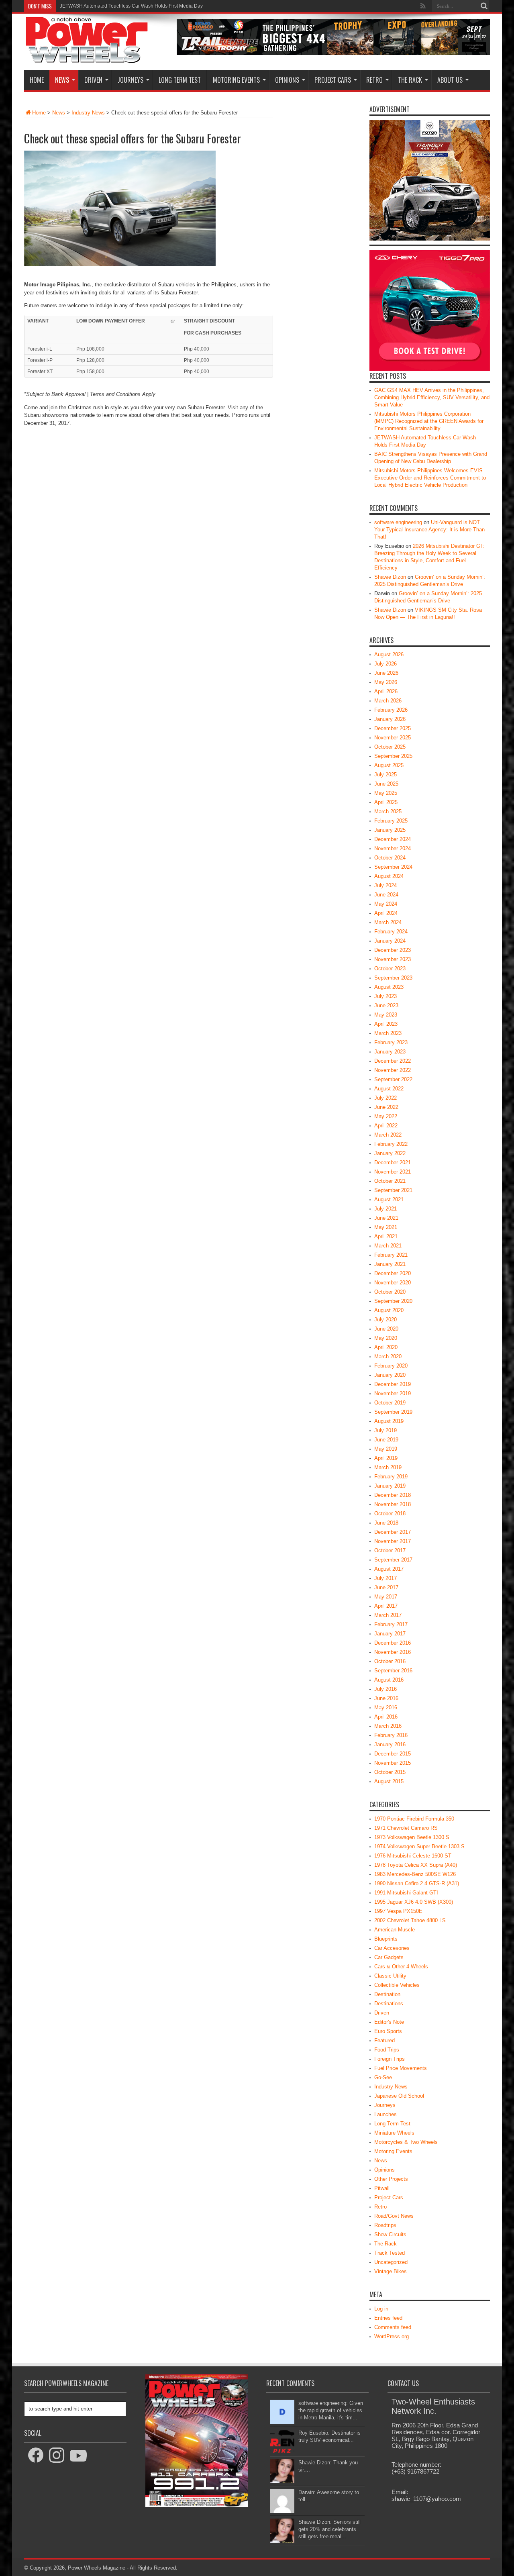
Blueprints (386, 1939)
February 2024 (391, 932)
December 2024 (393, 839)
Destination (387, 1994)
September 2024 (393, 867)
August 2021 (389, 1199)
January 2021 (390, 1264)
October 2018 (390, 1514)
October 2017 (390, 1550)
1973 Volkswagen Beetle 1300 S (412, 1837)
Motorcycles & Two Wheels (406, 2142)
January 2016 (390, 1744)
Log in (381, 2309)
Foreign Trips (390, 2059)
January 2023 (390, 1052)
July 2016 (385, 1689)
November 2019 (393, 1393)
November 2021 (393, 1172)
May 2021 (386, 1227)
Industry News (88, 113)
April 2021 (386, 1236)
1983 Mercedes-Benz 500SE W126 (415, 1874)
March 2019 (388, 1467)
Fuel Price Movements (401, 2068)
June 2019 (386, 1440)
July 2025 (385, 775)
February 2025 (391, 821)
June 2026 (386, 673)
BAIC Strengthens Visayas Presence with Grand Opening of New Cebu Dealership (150, 6)
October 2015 (390, 1772)
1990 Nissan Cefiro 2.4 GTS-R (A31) (417, 1883)
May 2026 (386, 682)
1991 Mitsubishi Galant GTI (406, 1893)
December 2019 (393, 1384)
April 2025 (386, 802)
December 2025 (393, 728)
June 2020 (386, 1329)
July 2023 (385, 996)
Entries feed (388, 2318)
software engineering (398, 522)
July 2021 (385, 1209)
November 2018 (393, 1504)
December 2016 (393, 1643)
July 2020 (385, 1320)
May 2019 (386, 1449)
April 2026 (386, 691)
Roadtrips (385, 2225)
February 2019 (391, 1477)
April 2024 (386, 913)
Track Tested (390, 2253)
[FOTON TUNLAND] (333, 53)
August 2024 (389, 876)
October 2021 (390, 1181)
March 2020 (388, 1356)
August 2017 (389, 1569)
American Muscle (395, 1930)
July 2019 (385, 1430)
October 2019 (390, 1403)
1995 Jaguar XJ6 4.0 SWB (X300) (414, 1902)
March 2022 (388, 1135)
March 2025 (388, 811)
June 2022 (386, 1107)
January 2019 (390, 1486)
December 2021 (393, 1162)
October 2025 (390, 747)
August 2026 (389, 654)
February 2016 (391, 1735)
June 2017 (386, 1587)
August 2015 (389, 1781)
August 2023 (389, 987)
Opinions (287, 80)
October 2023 (390, 969)
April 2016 (386, 1717)
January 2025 (390, 830)
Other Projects (391, 2179)
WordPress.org (392, 2336)
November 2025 (393, 738)
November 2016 (393, 1652)
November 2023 (393, 959)
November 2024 (393, 848)
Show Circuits (390, 2234)
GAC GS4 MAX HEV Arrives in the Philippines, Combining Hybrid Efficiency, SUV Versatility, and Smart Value (432, 397)
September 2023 (393, 978)
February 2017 (391, 1624)
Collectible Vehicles (397, 1985)
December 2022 (393, 1061)
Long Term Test (180, 80)
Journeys (131, 80)
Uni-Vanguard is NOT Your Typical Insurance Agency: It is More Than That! (429, 530)
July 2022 (385, 1098)
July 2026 (385, 664)
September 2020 (393, 1301)
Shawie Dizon (390, 577)
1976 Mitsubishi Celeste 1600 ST (413, 1856)
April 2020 (386, 1347)
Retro (374, 80)
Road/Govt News (394, 2216)
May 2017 (386, 1597)
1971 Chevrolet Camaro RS (406, 1828)
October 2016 (390, 1661)
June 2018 (386, 1523)
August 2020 (389, 1310)
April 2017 (386, 1606)
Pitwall (382, 2188)
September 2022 (393, 1079)
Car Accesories (392, 1948)
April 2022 (386, 1126)
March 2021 (388, 1246)
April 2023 (386, 1024)
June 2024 (386, 895)
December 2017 (393, 1532)
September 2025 (393, 756)
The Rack (410, 80)
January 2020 (390, 1375)
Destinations (389, 2003)
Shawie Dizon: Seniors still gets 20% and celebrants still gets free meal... (329, 2529)
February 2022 (391, 1144)
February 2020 (391, 1366)
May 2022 (386, 1116)
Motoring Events (236, 80)
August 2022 (389, 1089)
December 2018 (393, 1495)
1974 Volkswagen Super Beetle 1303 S (419, 1846)
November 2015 (393, 1763)
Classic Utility (390, 1976)
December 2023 (393, 950)
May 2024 (386, 904)
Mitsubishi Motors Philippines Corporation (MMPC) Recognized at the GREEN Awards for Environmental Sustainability (429, 421)
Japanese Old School (399, 2096)
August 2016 (389, 1680)
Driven (93, 80)
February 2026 (391, 710)
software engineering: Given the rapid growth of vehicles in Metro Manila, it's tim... (331, 2410)
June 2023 (386, 1005)
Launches (385, 2114)
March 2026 (388, 701)
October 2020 (390, 1292)
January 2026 (390, 719)
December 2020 (393, 1273)
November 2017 (393, 1541)
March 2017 (388, 1615)
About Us (450, 80)
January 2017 (390, 1634)
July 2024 (385, 885)
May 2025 (386, 793)
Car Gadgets (389, 1957)
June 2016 (386, 1698)
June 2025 (386, 784)
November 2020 (393, 1283)
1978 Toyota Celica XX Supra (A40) (416, 1865)
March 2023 (388, 1033)
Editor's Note (389, 2022)
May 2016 (386, 1707)
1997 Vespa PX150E (398, 1911)
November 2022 (393, 1070)
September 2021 (393, 1190)
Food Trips (387, 2050)
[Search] (484, 6)
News (62, 80)
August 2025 (389, 765)
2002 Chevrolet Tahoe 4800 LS (410, 1920)
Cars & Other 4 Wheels (401, 1967)
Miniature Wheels (394, 2133)
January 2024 (390, 941)
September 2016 (393, 1671)
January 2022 (390, 1153)
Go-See (383, 2077)
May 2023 (386, 1015)
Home (37, 80)
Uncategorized (391, 2262)
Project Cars (333, 80)
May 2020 (386, 1338)
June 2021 (386, 1218)
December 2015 (393, 1754)
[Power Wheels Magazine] (87, 58)
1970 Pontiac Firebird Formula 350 (414, 1819)
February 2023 (391, 1042)
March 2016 (388, 1726)
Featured (384, 2040)
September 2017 (393, 1560)
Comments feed (393, 2327)
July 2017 (385, 1578)
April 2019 (386, 1458)
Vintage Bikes (391, 2271)
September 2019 (393, 1412)
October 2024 (390, 858)
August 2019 (389, 1421)
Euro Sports (388, 2031)
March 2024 (388, 922)
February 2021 (391, 1255)
